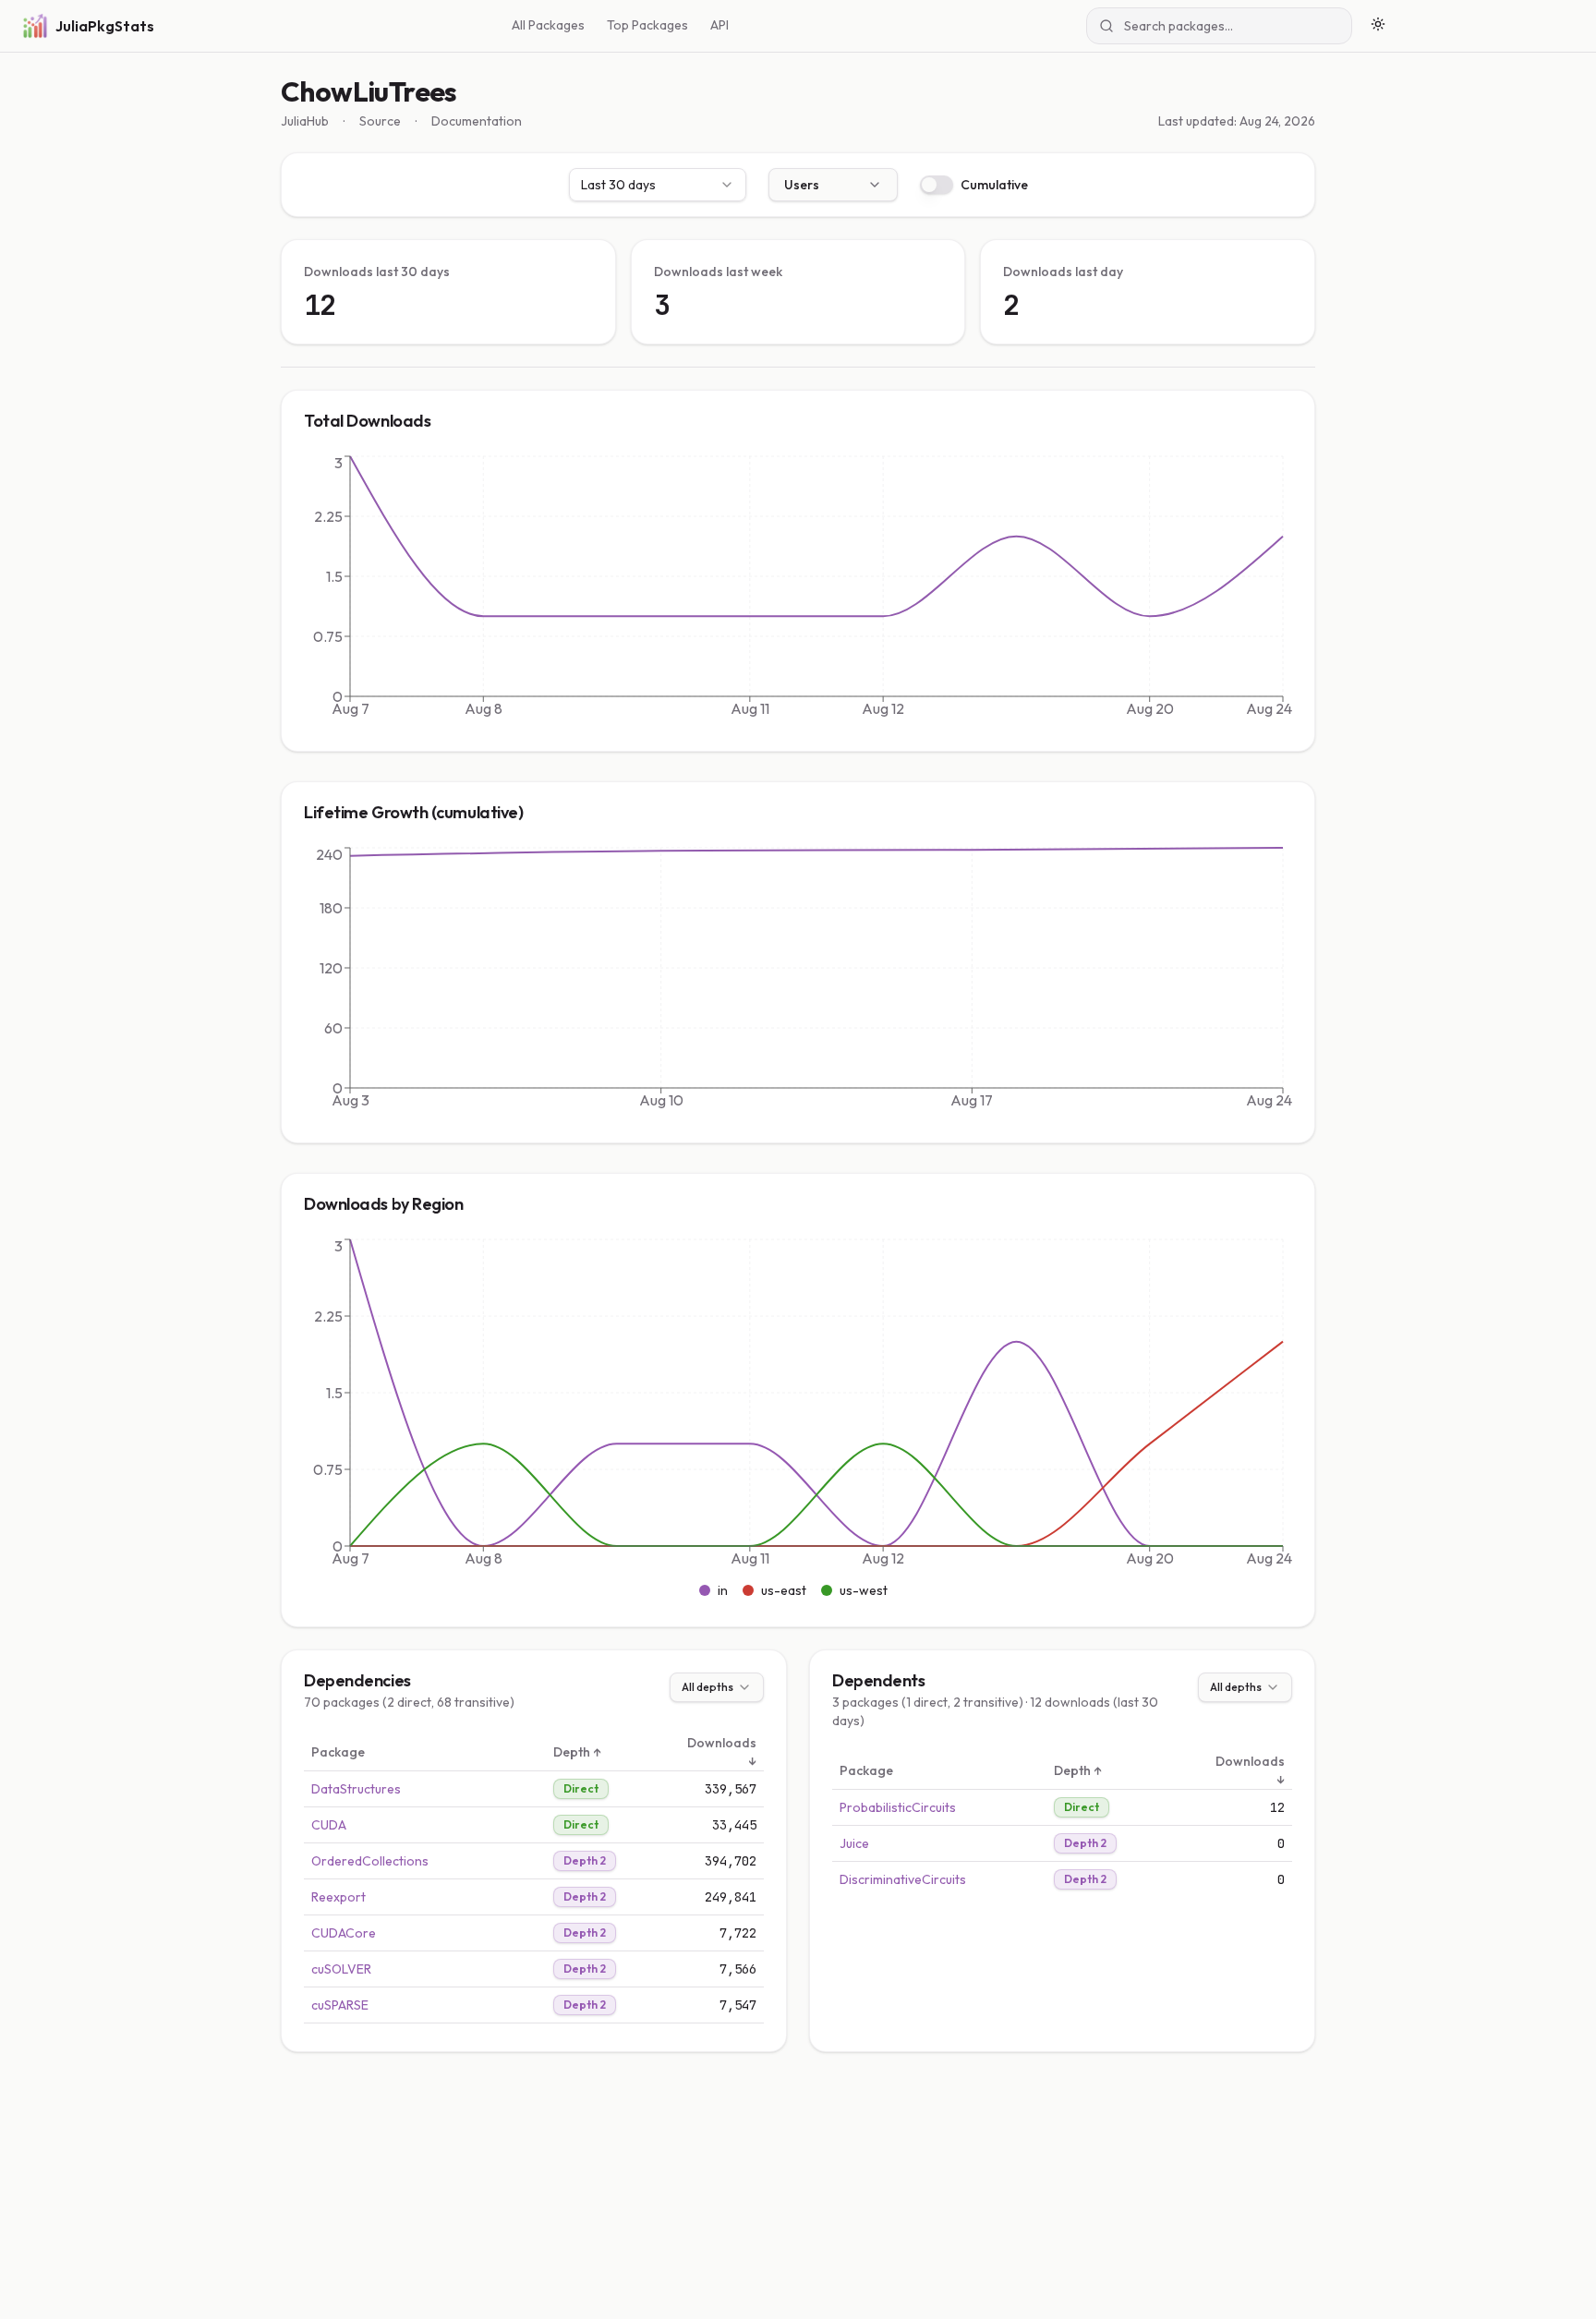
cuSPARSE (340, 2005)
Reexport (339, 1897)
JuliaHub (305, 121)
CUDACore (344, 1933)
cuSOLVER (341, 1969)
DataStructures (356, 1789)
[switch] (937, 185)
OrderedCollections (370, 1861)
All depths (707, 1687)
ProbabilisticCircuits (898, 1807)
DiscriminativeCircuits (903, 1879)
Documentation (477, 121)
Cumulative (994, 185)
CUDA (329, 1825)
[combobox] (658, 185)
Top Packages (647, 25)
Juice (854, 1843)
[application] (798, 590)
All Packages (548, 25)
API (719, 25)
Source (380, 121)
